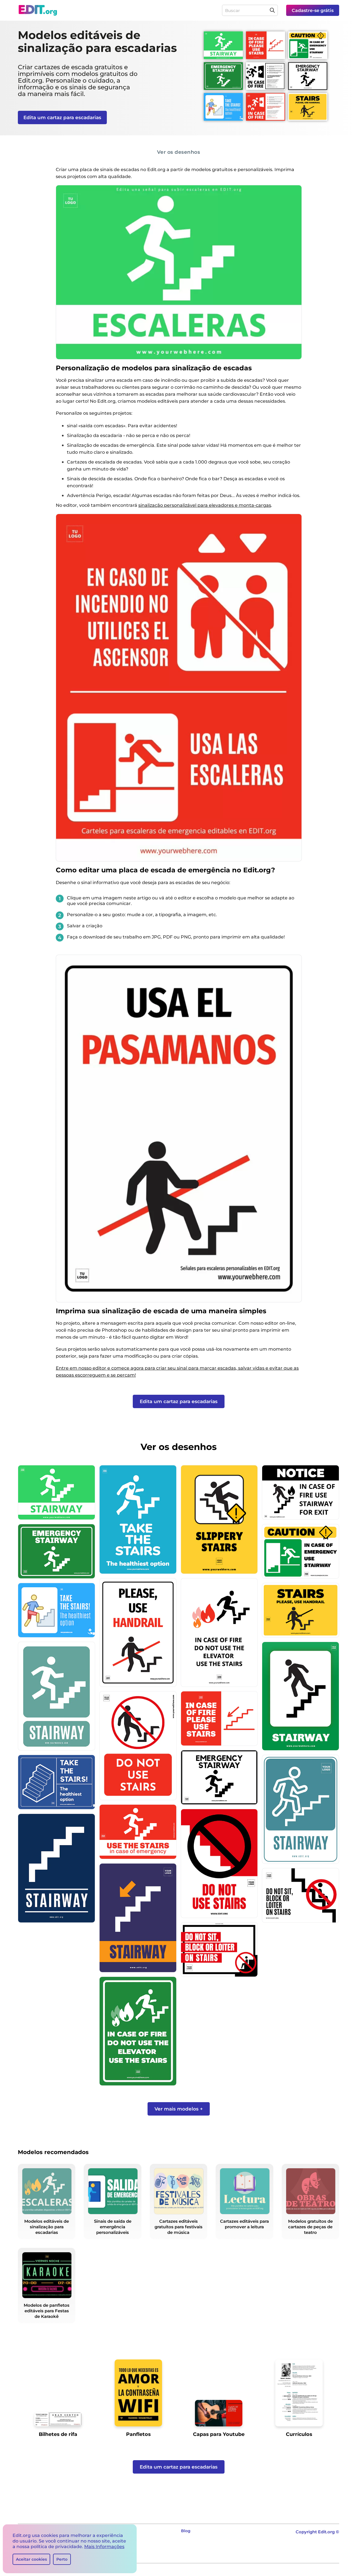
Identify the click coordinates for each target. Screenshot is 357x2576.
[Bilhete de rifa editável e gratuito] (58, 2421)
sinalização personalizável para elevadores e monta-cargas (205, 505)
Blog (186, 2531)
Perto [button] (62, 2559)
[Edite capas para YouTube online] (219, 2415)
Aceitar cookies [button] (31, 2559)
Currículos (299, 2434)
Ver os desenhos (179, 152)
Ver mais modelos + (179, 2109)
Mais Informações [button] (104, 2547)
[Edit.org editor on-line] (38, 10)
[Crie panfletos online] (138, 2395)
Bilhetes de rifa (58, 2434)
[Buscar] (272, 10)
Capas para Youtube (219, 2434)
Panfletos (138, 2434)
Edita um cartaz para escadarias (62, 117)
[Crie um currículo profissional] (299, 2395)
